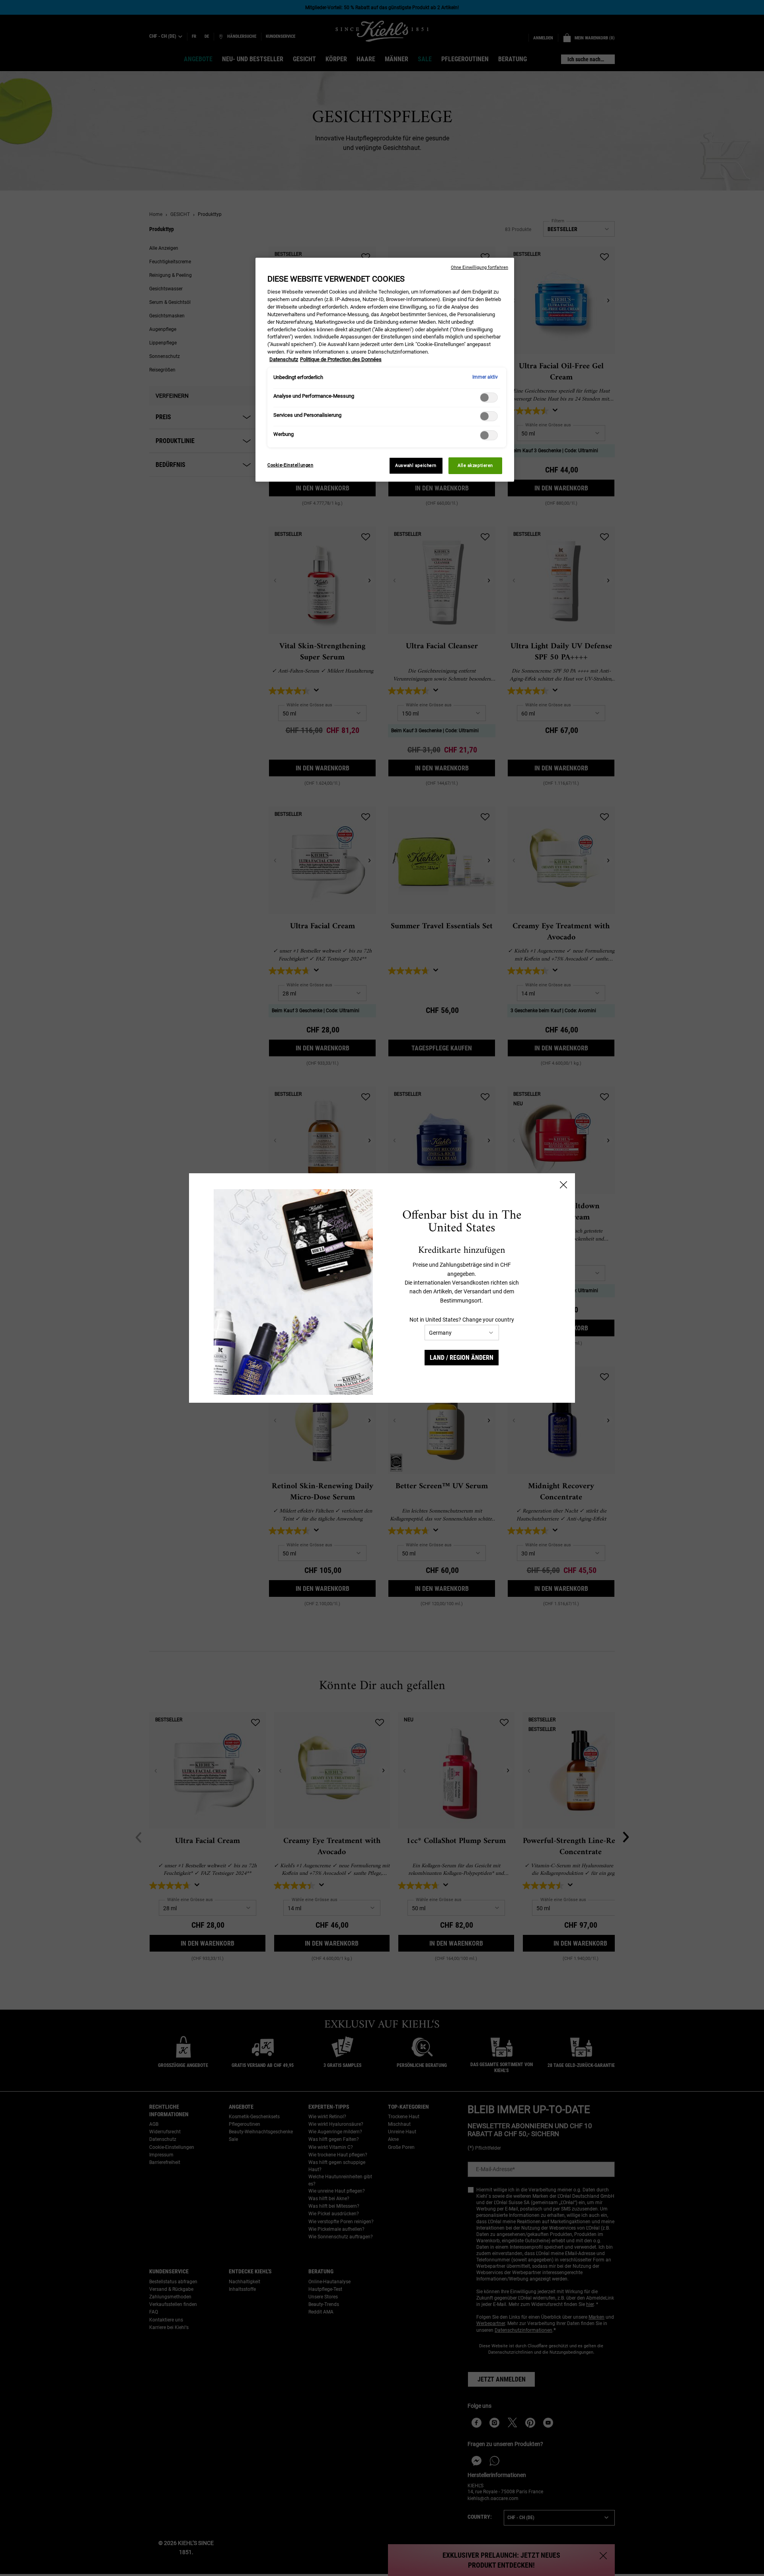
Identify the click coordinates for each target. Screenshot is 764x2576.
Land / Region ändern (462, 1358)
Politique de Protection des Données (341, 359)
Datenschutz (284, 359)
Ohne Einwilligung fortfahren (479, 267)
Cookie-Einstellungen (290, 465)
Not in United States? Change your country (462, 1320)
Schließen (563, 1185)
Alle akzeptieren (475, 465)
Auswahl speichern (416, 465)
